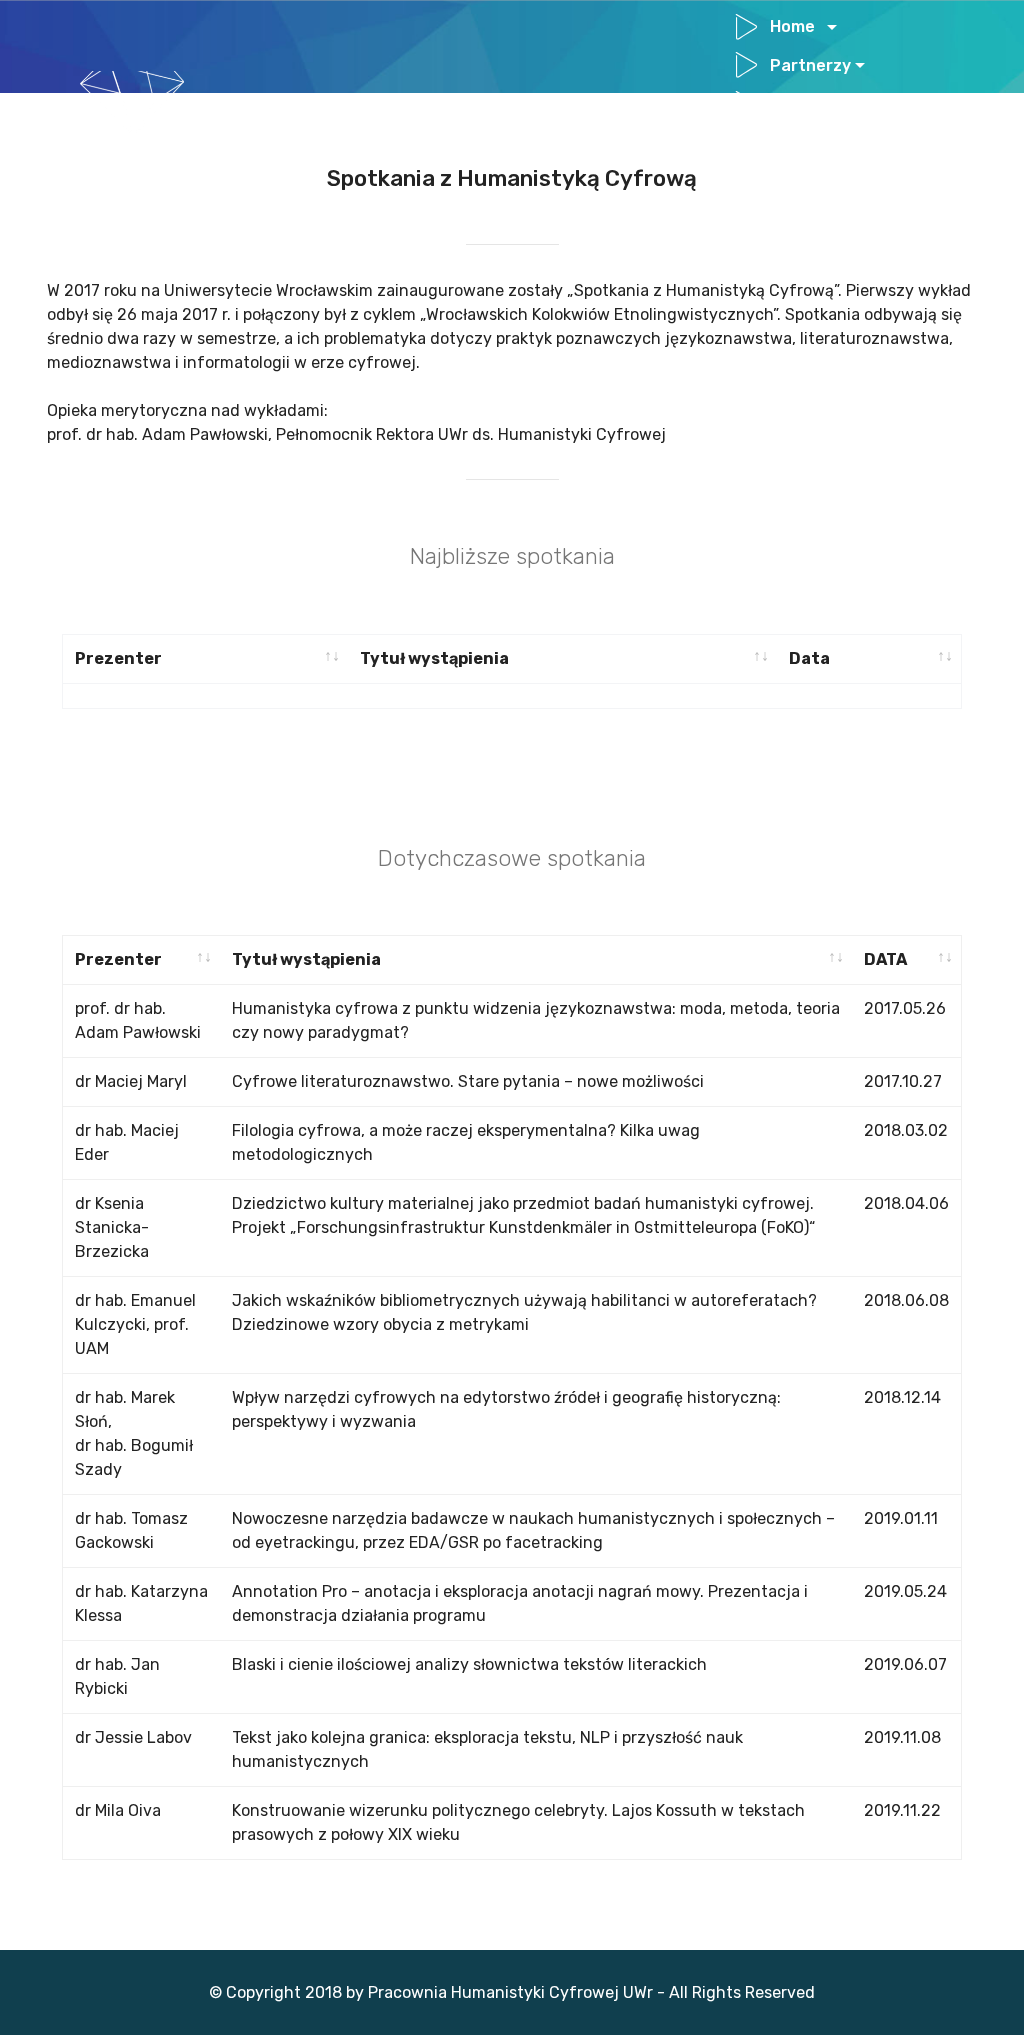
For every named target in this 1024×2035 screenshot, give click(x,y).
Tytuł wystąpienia (436, 658)
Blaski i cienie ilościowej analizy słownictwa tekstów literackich (471, 1664)
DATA (885, 959)
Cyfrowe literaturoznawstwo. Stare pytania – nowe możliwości (468, 1081)
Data (809, 658)
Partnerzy (810, 65)
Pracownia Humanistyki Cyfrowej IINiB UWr (436, 123)
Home (796, 26)
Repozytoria (823, 141)
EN (748, 218)
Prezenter (118, 658)
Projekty (804, 103)
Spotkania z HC (830, 180)
